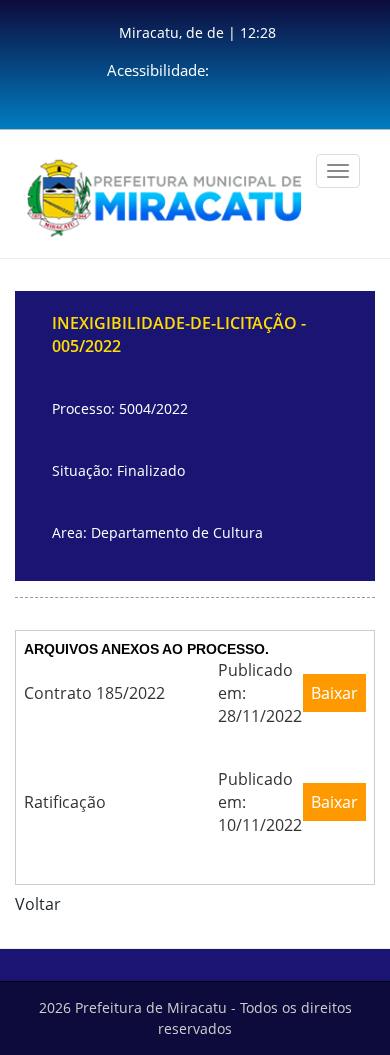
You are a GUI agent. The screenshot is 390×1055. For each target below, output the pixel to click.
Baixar (334, 693)
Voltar (38, 904)
